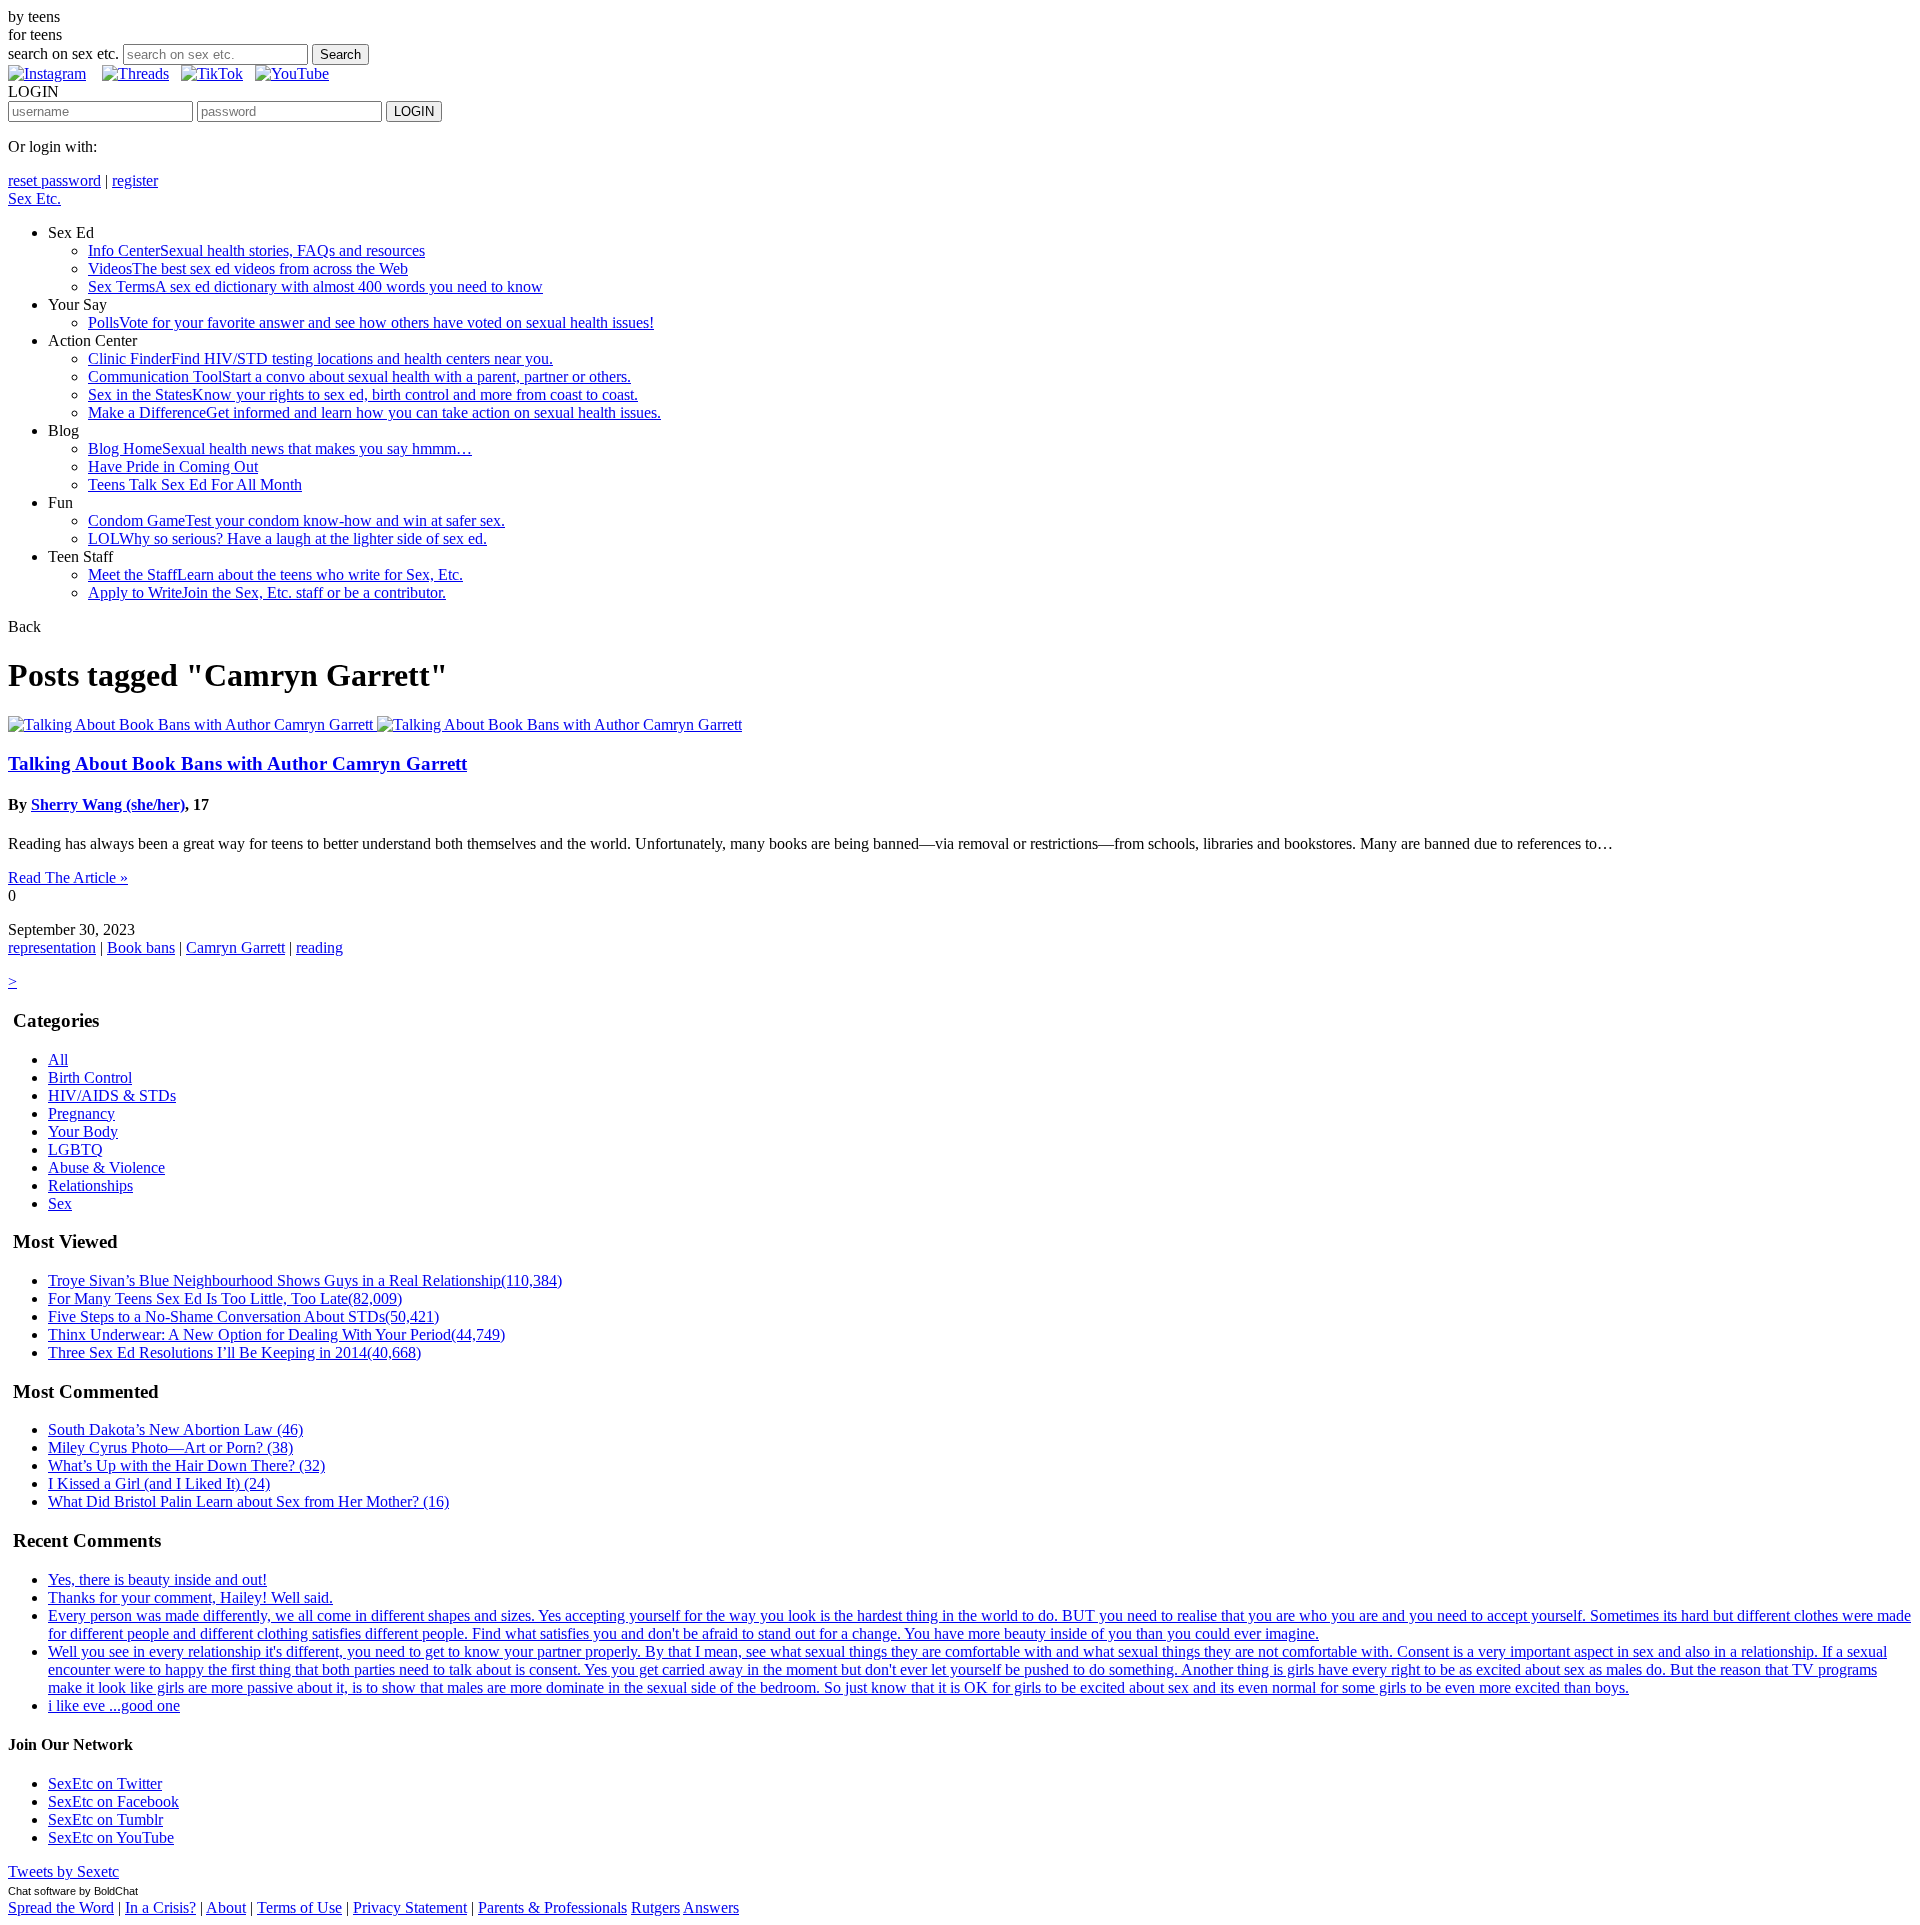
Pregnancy (81, 1113)
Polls (371, 322)
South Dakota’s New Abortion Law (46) (175, 1429)
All (58, 1059)
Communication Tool (359, 376)
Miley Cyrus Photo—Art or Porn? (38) (170, 1447)
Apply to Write (267, 592)
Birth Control (90, 1077)
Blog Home (280, 448)
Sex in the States (363, 394)
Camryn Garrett (235, 947)
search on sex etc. (63, 53)
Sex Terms (315, 286)
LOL (287, 538)
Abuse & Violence (106, 1167)
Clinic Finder (320, 358)
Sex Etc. (34, 198)
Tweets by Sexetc (63, 1871)
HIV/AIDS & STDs (112, 1095)
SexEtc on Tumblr (105, 1819)
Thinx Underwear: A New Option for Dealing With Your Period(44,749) (276, 1334)
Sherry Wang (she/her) (108, 804)
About (226, 1907)
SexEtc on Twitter (105, 1783)
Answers (711, 1907)
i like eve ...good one (114, 1705)
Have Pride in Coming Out (173, 466)
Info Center (256, 250)
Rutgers (655, 1907)
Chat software (42, 1891)
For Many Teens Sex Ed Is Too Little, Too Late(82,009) (225, 1298)
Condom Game (296, 520)
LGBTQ (75, 1149)
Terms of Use (299, 1907)
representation (52, 947)
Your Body (83, 1131)
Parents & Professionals (552, 1907)
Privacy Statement (410, 1907)
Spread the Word (61, 1907)
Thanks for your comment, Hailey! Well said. (190, 1597)
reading (319, 947)
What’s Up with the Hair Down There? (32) (186, 1465)
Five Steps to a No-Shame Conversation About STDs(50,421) (243, 1316)
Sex (60, 1203)
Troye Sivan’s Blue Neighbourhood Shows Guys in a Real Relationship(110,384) (305, 1280)
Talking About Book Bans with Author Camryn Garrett (237, 763)
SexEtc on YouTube (111, 1837)
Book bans (141, 947)
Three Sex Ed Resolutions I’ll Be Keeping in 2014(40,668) (234, 1352)
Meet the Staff (275, 574)
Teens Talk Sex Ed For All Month (195, 484)
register (135, 180)
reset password (54, 180)
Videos (248, 268)
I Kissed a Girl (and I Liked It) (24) (159, 1483)
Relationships (90, 1185)
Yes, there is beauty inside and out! (157, 1579)
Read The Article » (68, 877)
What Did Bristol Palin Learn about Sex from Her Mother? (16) (248, 1501)
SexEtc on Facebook (113, 1801)
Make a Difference (374, 412)
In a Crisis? (160, 1907)
